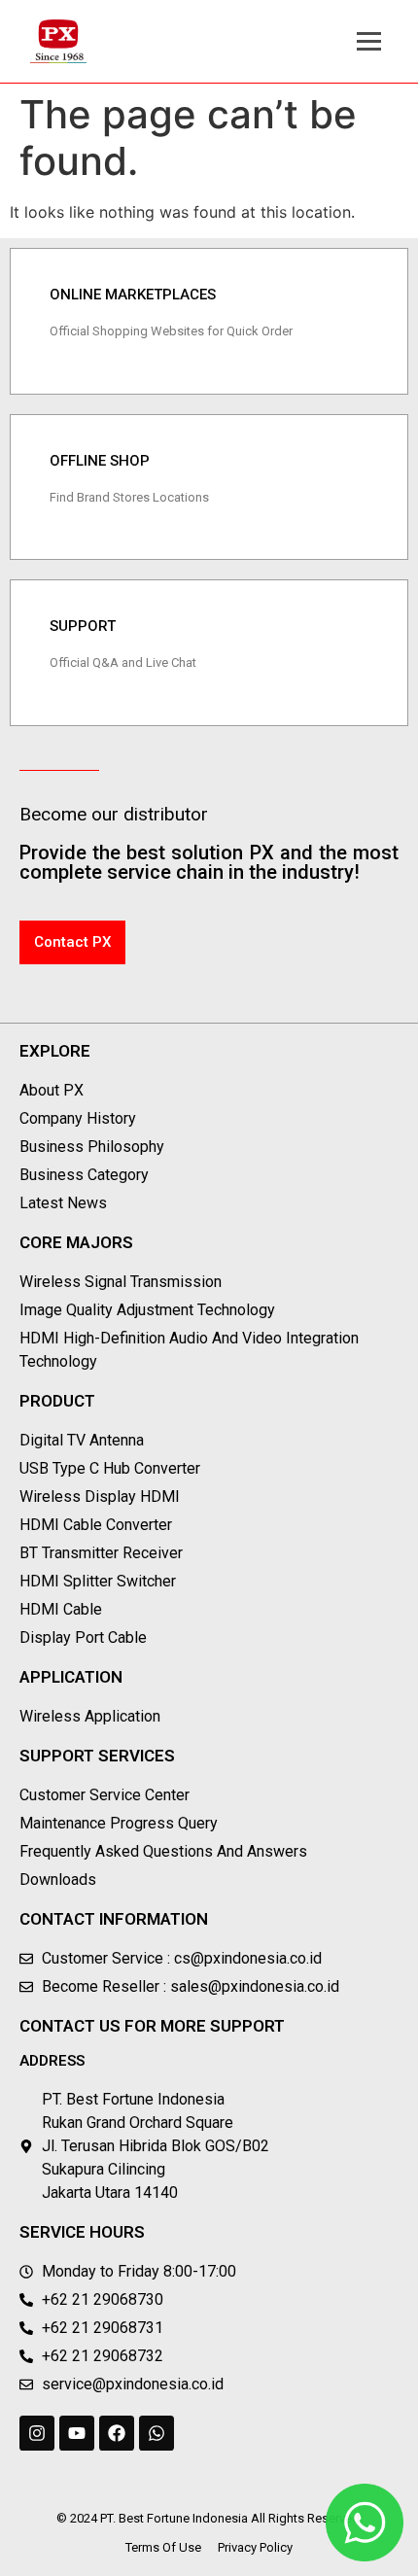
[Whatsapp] (157, 2433)
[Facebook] (117, 2433)
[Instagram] (37, 2433)
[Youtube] (77, 2433)
